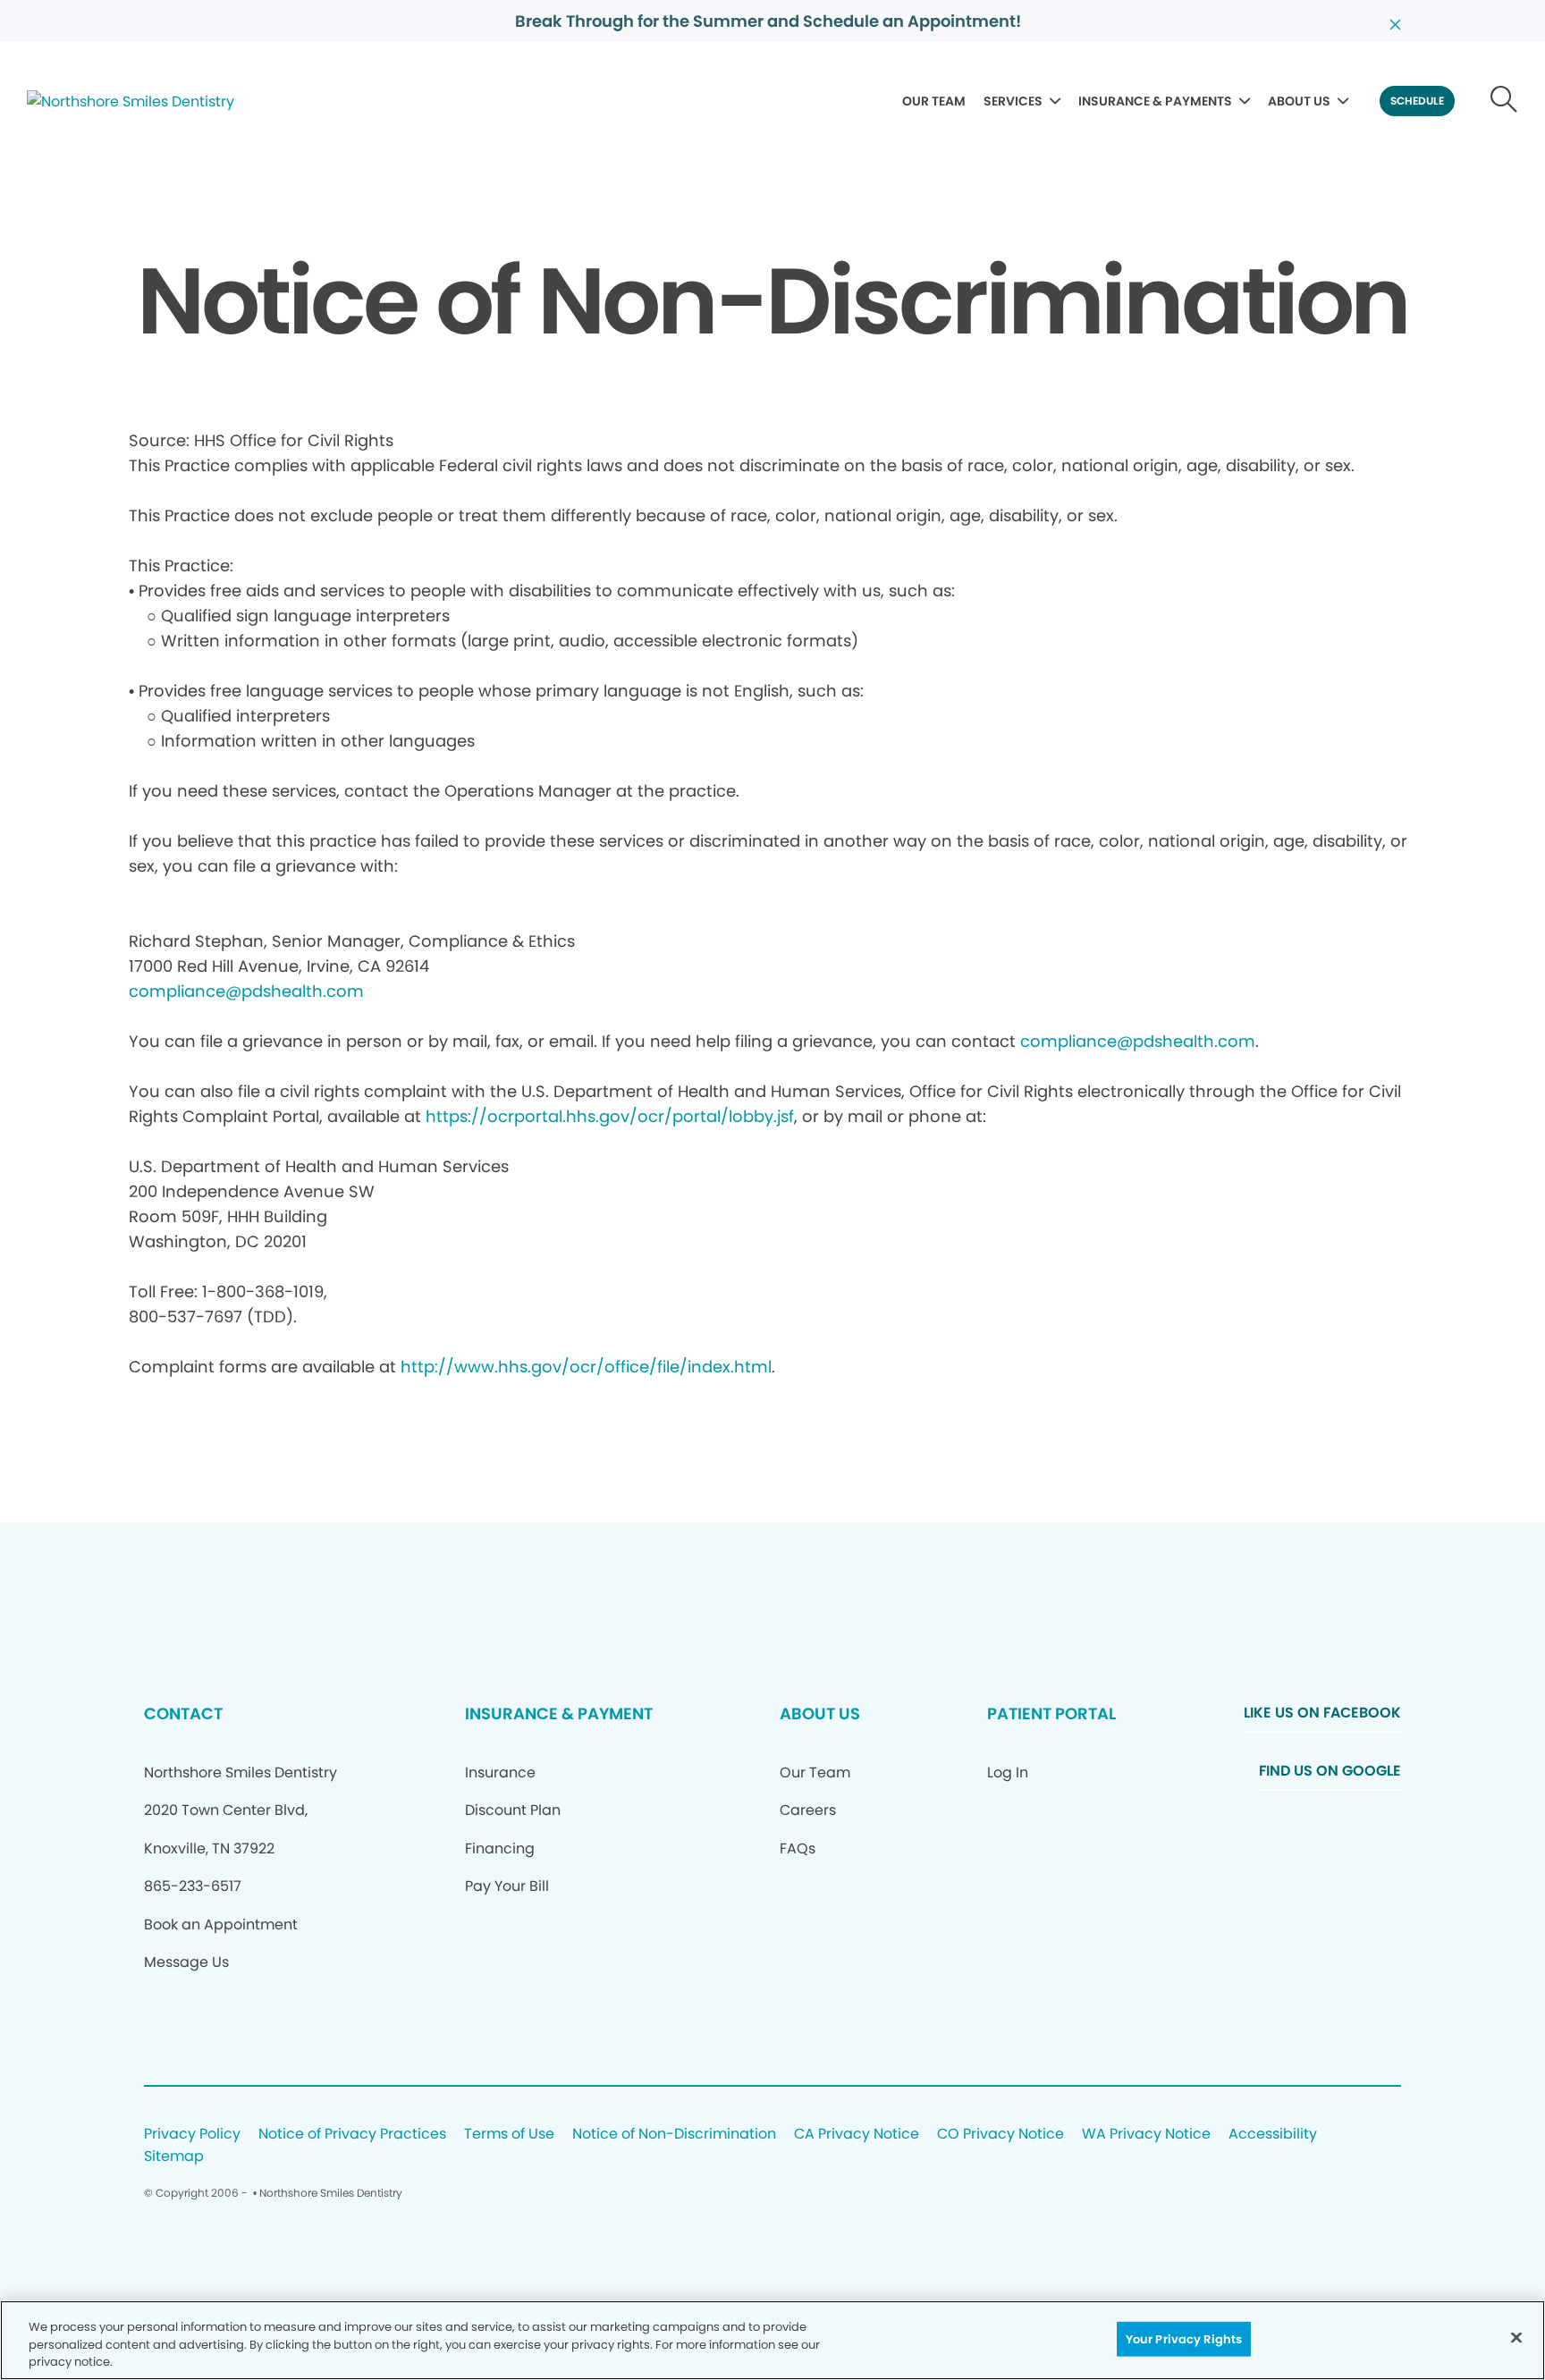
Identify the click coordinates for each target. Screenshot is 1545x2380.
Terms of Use (509, 2135)
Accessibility (1273, 2135)
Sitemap (174, 2157)
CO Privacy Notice (1000, 2135)
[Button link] (1504, 101)
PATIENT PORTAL (1051, 1713)
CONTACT (183, 1713)
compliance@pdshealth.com (246, 991)
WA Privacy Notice (1146, 2135)
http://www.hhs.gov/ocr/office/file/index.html (586, 1367)
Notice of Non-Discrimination (674, 2135)
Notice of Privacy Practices (352, 2135)
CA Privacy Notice (857, 2135)
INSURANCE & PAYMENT (559, 1713)
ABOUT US (1299, 101)
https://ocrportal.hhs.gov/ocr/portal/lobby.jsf (610, 1116)
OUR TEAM (934, 101)
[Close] (1516, 2337)
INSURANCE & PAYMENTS (1155, 101)
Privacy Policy (192, 2135)
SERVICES (1013, 101)
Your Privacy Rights (1184, 2338)
